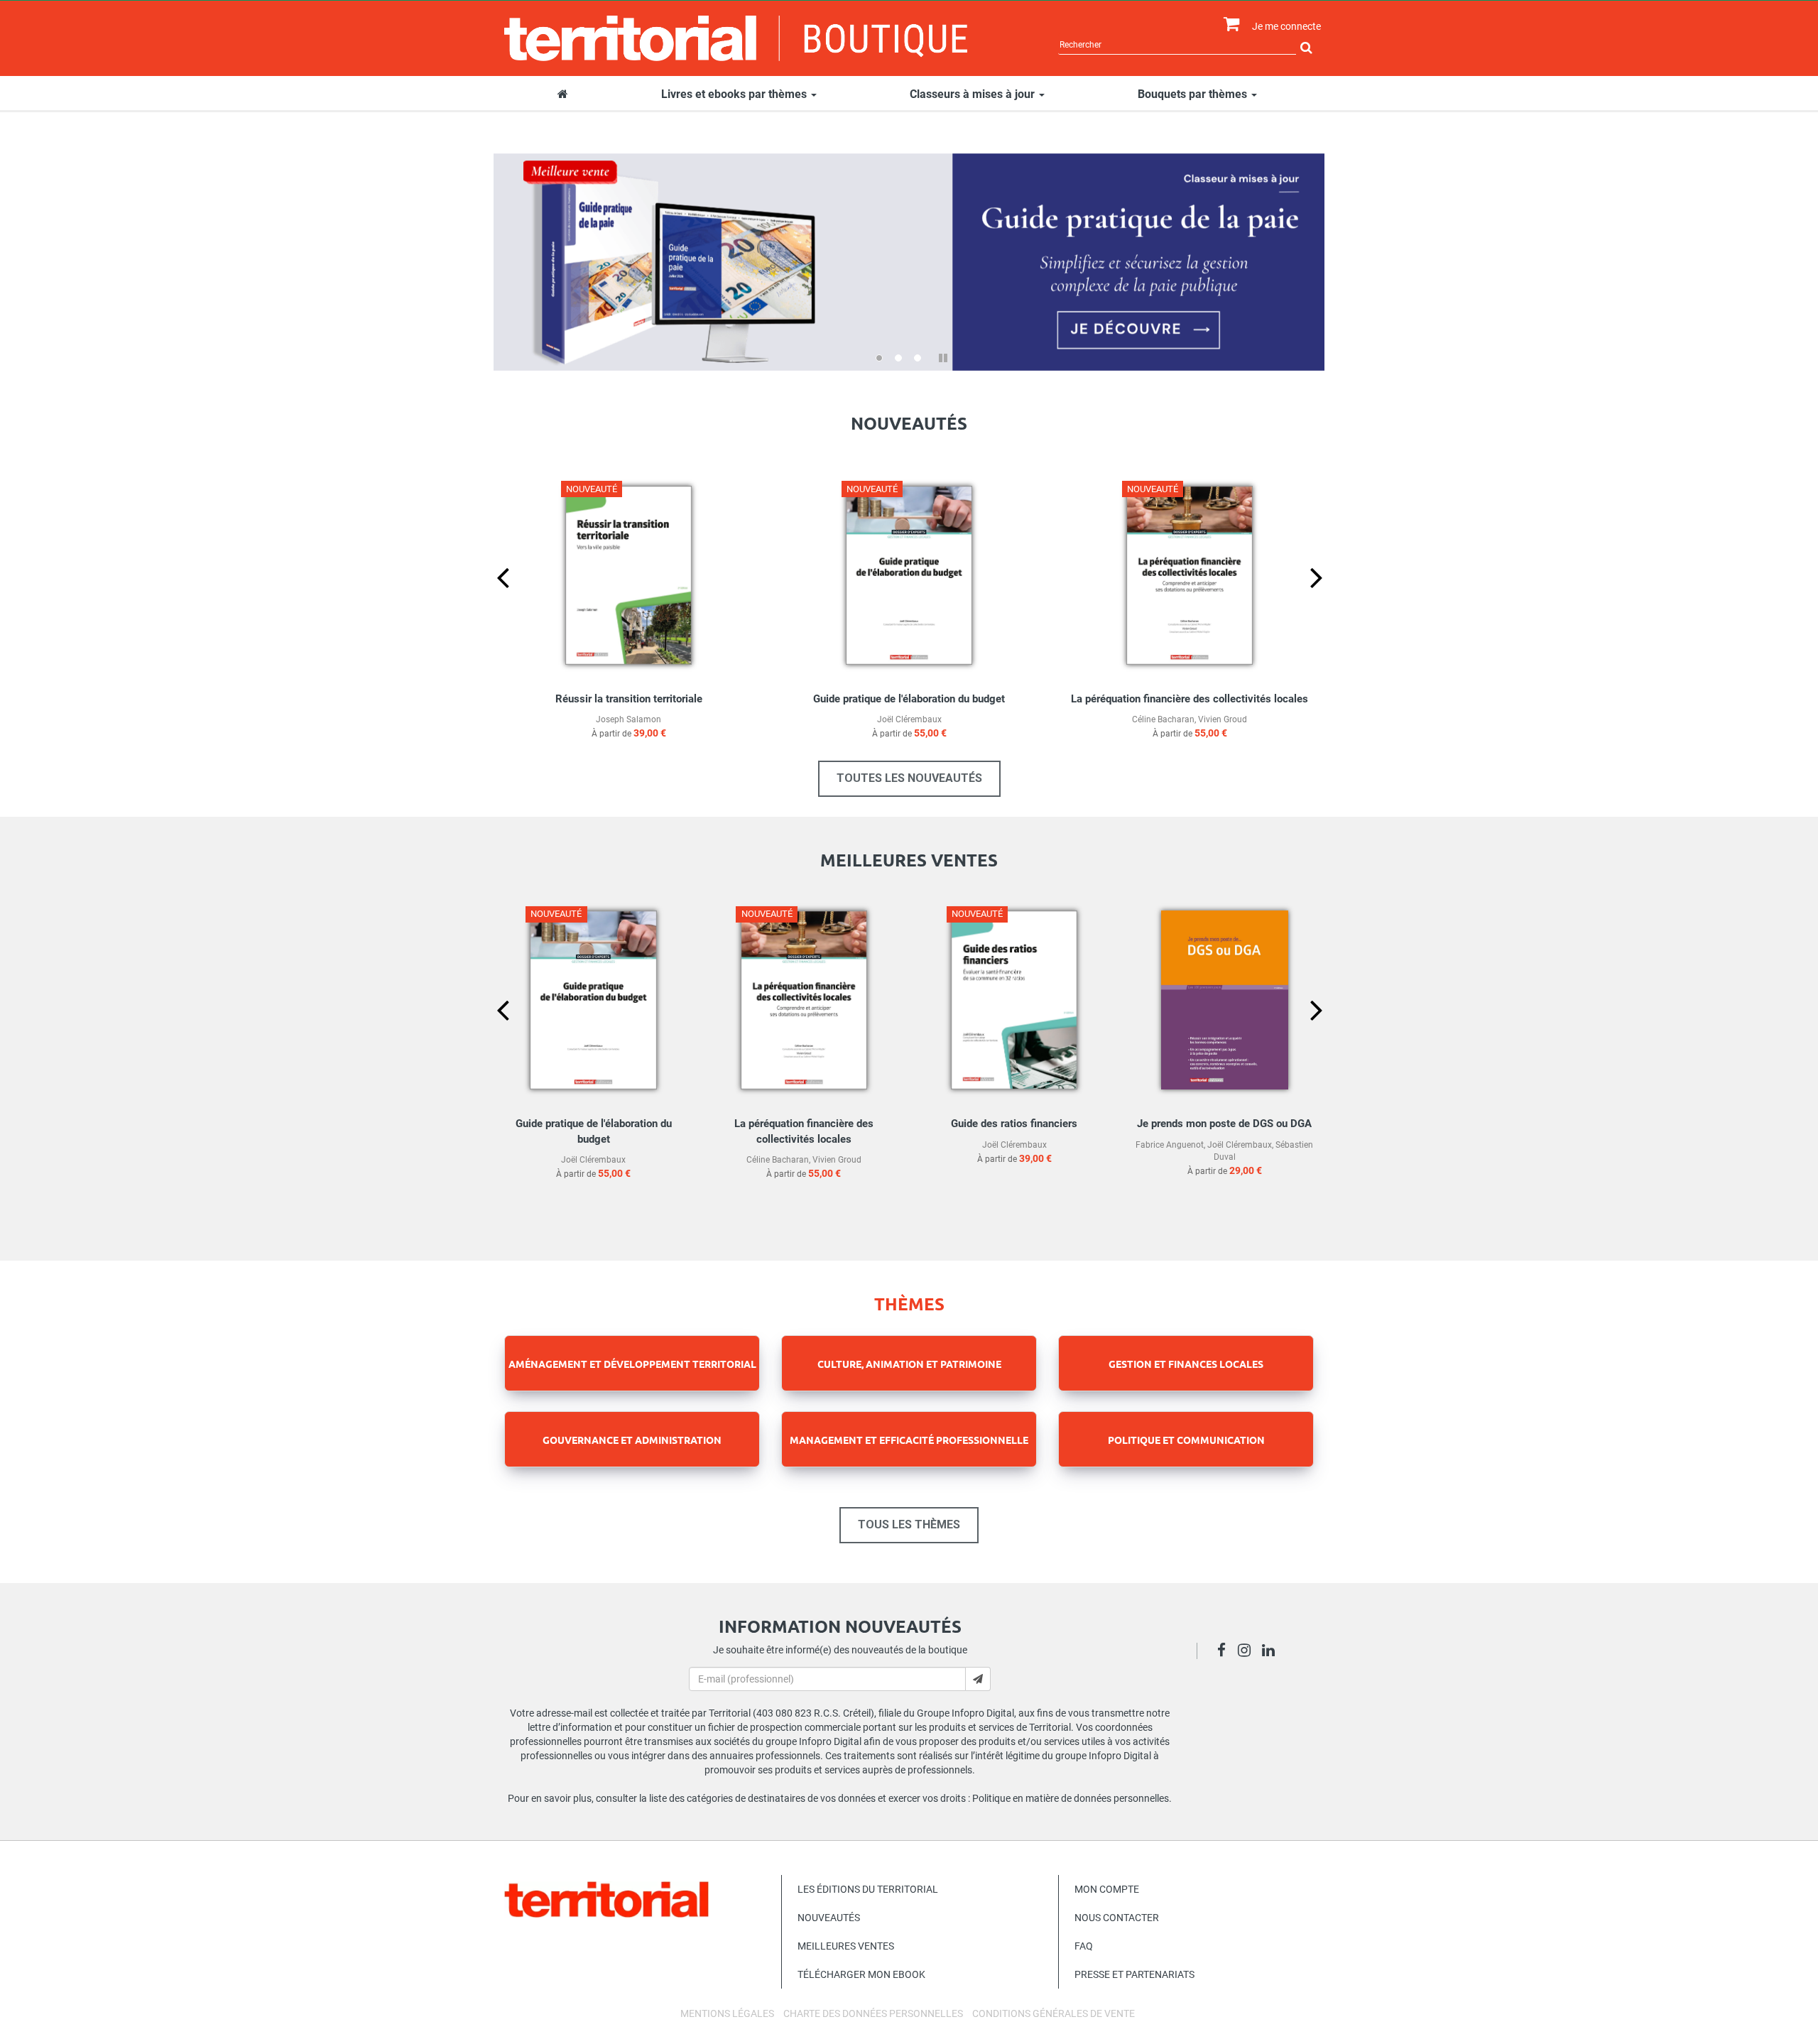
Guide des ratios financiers (1014, 1124)
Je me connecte (1286, 26)
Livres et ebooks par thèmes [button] (735, 94)
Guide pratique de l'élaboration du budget (909, 699)
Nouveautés (829, 1918)
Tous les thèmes (909, 1524)
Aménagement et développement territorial (632, 1364)
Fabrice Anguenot (1170, 1145)
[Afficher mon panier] (1228, 25)
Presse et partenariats (1134, 1974)
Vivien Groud (1223, 719)
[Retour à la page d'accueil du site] (736, 38)
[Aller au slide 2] (898, 358)
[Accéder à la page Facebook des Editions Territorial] (1225, 1652)
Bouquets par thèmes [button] (1194, 94)
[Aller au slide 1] (879, 358)
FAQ (1084, 1946)
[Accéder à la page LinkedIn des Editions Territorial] (1272, 1652)
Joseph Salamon (628, 719)
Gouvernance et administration (632, 1440)
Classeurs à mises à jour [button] (974, 94)
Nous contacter (1117, 1918)
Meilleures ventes (846, 1946)
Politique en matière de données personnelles (1071, 1798)
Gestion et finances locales (1186, 1364)
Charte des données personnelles (873, 2013)
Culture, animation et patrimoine (909, 1364)
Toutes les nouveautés (909, 778)
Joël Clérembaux (909, 719)
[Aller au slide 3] (918, 358)
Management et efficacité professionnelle (909, 1440)
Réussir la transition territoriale (629, 699)
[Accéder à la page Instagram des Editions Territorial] (1248, 1652)
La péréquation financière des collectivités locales (1190, 699)
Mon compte (1107, 1889)
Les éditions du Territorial (868, 1889)
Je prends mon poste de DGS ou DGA (1224, 1124)
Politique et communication (1186, 1440)
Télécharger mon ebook (861, 1974)
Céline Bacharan (1163, 719)
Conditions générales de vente (1054, 2013)
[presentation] (491, 601)
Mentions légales (727, 2013)
